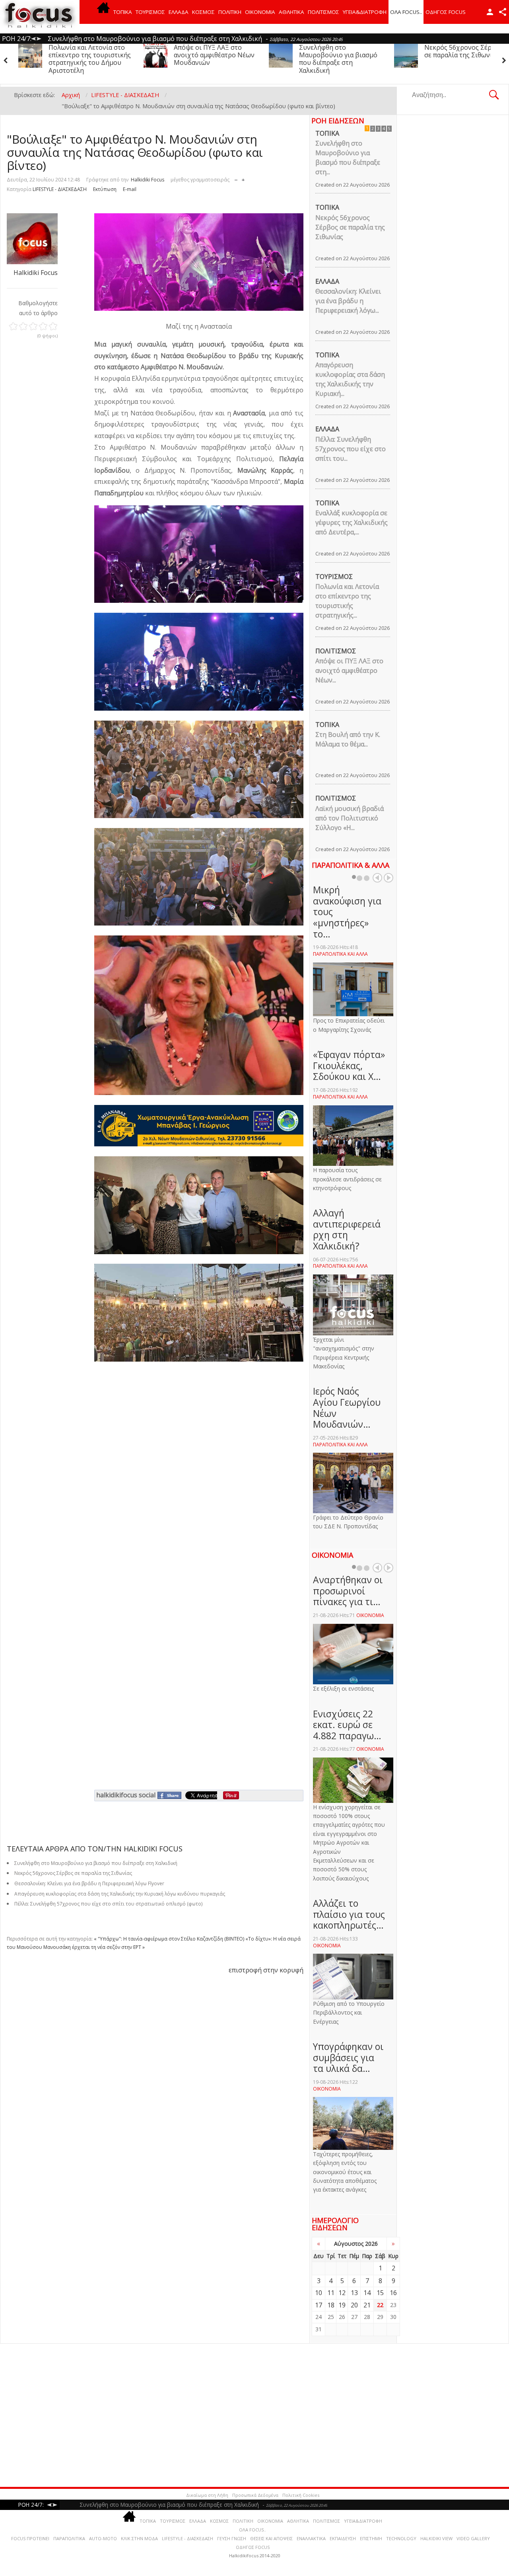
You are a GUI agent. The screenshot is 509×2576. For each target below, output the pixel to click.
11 (331, 2293)
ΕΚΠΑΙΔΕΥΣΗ (343, 2538)
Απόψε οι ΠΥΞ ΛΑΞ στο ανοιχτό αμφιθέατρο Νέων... (349, 670)
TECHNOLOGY (401, 2538)
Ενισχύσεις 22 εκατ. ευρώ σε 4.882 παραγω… (347, 1725)
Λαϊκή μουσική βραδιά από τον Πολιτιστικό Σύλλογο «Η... (350, 818)
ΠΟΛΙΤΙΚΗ (230, 12)
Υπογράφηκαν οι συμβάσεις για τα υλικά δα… (348, 2057)
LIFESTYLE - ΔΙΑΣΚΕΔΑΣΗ (60, 189)
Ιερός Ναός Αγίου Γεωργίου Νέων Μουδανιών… (347, 1408)
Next (389, 878)
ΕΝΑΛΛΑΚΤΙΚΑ (311, 2538)
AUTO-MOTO (103, 2538)
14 (367, 2293)
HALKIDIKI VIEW (436, 2538)
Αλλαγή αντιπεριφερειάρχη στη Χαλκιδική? (347, 1229)
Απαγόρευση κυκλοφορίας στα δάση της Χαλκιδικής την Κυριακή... (350, 379)
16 (393, 2293)
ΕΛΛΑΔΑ (179, 12)
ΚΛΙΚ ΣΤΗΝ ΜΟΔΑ (139, 2538)
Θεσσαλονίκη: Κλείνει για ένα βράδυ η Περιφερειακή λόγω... (348, 301)
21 (367, 2305)
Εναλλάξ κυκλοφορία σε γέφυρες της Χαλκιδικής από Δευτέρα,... (352, 522)
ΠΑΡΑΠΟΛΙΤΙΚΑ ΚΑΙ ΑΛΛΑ (340, 954)
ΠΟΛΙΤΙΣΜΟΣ (323, 12)
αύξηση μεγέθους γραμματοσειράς (243, 178)
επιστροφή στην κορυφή (266, 1970)
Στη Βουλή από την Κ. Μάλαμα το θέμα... (348, 739)
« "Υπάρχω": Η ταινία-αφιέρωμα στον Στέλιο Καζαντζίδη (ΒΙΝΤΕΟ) (169, 1939)
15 (380, 2293)
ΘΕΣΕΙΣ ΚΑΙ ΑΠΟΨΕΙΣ (271, 2538)
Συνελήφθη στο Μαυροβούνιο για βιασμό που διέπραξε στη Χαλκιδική (213, 59)
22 (380, 2305)
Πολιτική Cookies (301, 2495)
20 (354, 2305)
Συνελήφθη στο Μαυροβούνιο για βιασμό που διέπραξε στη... (348, 158)
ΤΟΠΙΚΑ (123, 12)
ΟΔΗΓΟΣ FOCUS (446, 12)
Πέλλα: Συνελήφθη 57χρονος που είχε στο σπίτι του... (351, 449)
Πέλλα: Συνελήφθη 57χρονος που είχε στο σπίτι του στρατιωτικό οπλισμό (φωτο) (108, 1904)
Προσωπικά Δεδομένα (255, 2495)
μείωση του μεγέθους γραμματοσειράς (236, 178)
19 (342, 2305)
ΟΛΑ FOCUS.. (253, 2530)
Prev (377, 878)
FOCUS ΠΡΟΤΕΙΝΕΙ (30, 2538)
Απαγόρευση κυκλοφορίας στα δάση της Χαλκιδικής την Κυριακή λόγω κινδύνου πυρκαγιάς (464, 59)
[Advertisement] (243, 2415)
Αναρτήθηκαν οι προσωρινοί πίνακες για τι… (348, 1591)
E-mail (130, 189)
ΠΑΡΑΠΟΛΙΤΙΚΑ (69, 2538)
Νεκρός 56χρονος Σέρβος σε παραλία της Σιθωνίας (338, 51)
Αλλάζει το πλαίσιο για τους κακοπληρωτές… (349, 1914)
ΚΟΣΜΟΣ (203, 12)
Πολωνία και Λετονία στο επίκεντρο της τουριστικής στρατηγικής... (347, 601)
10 (319, 2293)
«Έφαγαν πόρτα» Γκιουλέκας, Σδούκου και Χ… (349, 1065)
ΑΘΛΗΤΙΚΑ (291, 12)
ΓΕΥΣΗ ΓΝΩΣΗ (232, 2538)
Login (490, 12)
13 (354, 2293)
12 (342, 2293)
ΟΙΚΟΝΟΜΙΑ (260, 12)
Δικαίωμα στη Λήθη (207, 2495)
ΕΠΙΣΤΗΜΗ (371, 2538)
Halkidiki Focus (148, 180)
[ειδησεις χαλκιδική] (103, 12)
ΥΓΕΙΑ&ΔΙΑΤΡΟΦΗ (365, 12)
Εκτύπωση (105, 189)
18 (331, 2305)
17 (319, 2305)
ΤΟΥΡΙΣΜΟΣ (150, 12)
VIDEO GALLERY (473, 2538)
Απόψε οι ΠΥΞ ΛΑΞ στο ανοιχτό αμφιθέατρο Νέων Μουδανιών (89, 55)
